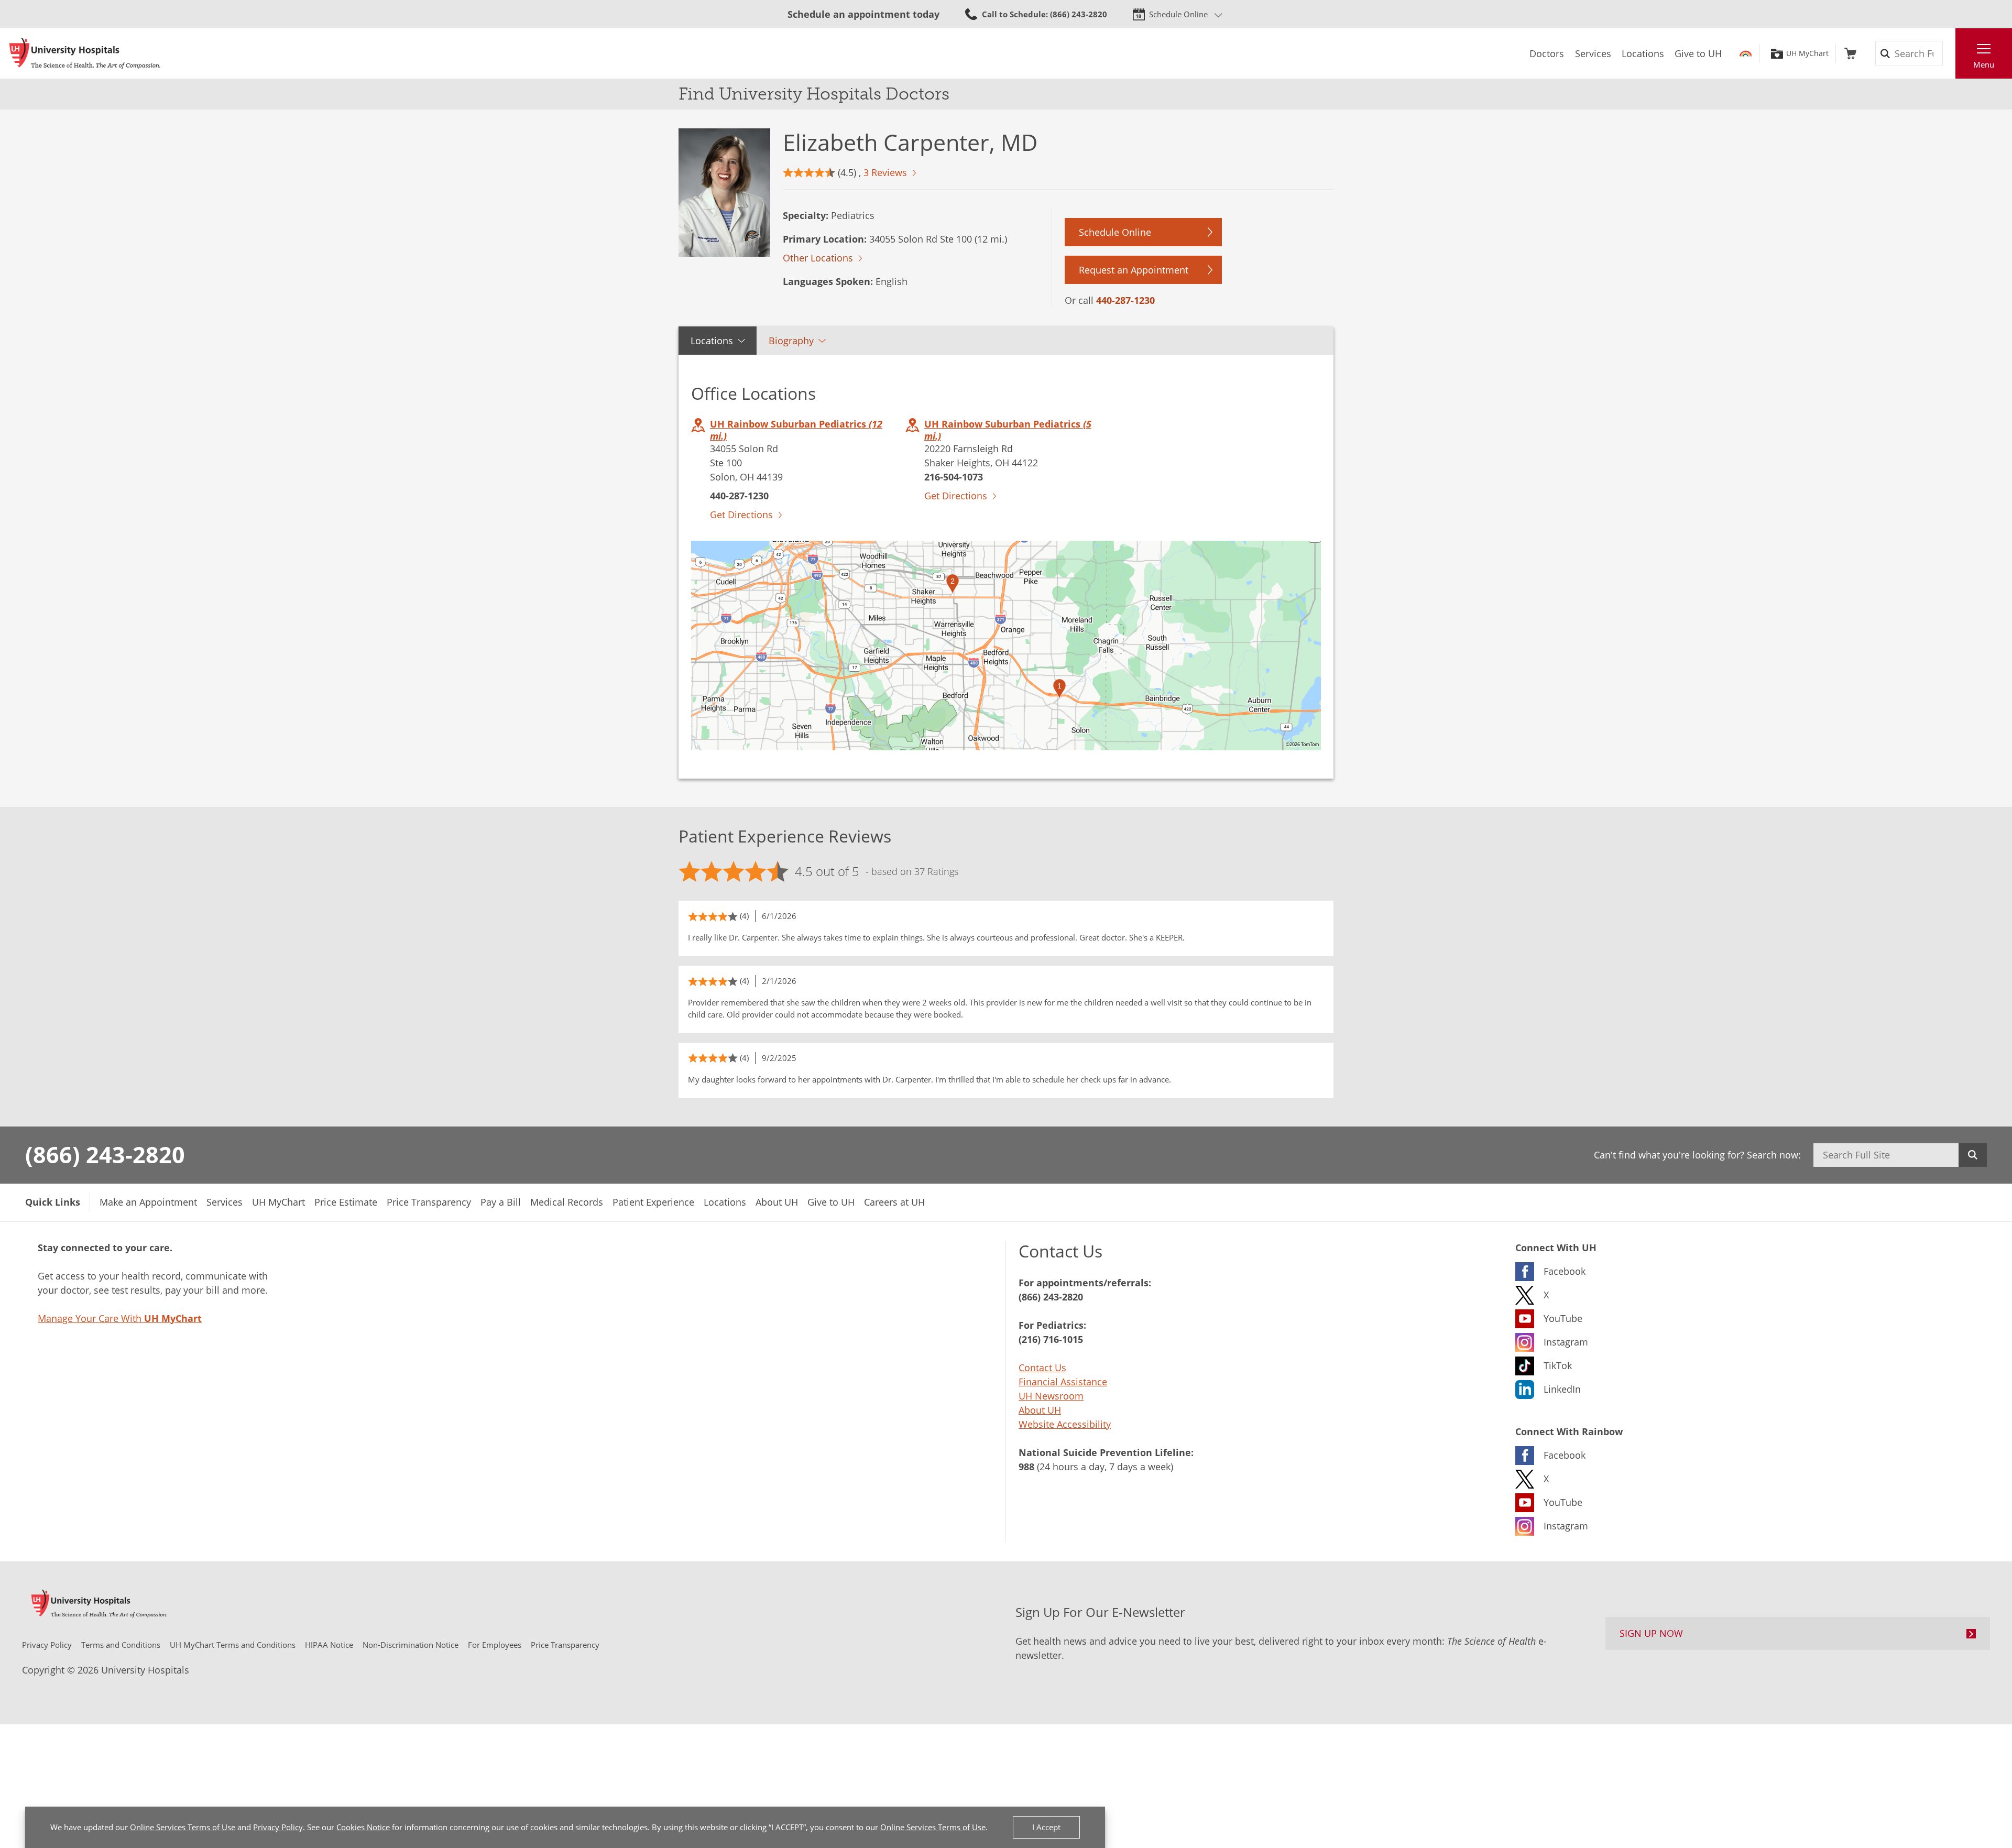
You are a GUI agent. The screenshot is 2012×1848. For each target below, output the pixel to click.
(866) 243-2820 (105, 1154)
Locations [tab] (712, 341)
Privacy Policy (278, 1827)
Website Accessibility (1065, 1424)
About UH (1040, 1410)
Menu (1984, 64)
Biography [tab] (791, 341)
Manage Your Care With (120, 1318)
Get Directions (741, 515)
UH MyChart (1807, 53)
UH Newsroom (1051, 1396)
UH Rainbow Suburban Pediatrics (796, 430)
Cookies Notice (363, 1827)
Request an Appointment (1134, 270)
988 (1026, 1467)
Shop (1850, 53)
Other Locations (818, 258)
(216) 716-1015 (1051, 1339)
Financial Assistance (1063, 1382)
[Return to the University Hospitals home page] (85, 53)
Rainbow (1746, 53)
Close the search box (1950, 53)
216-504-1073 (954, 477)
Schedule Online (1178, 14)
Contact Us (1042, 1368)
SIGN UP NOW (1651, 1633)
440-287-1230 (1125, 300)
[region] (1006, 646)
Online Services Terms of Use (183, 1827)
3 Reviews (885, 172)
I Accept (1046, 1827)
